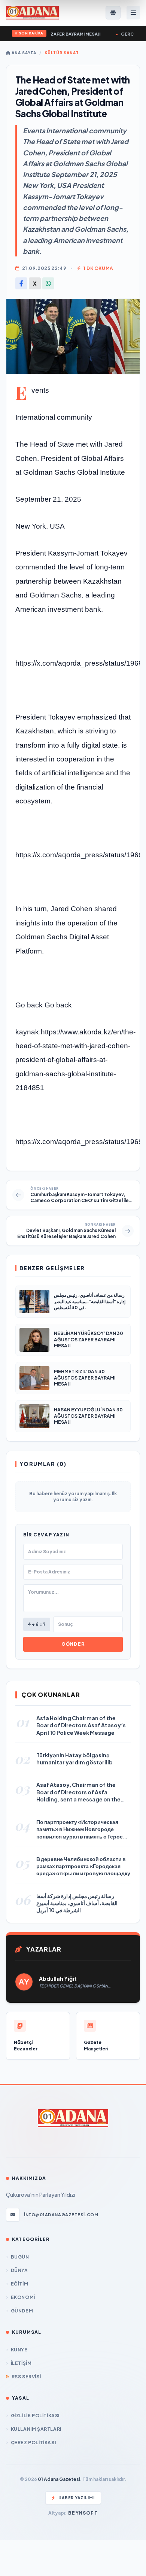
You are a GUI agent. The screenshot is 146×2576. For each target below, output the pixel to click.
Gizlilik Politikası (35, 2416)
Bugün (20, 2257)
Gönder (73, 1644)
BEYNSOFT (83, 2513)
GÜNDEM (22, 2311)
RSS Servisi (26, 2377)
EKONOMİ (23, 2297)
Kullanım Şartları (36, 2429)
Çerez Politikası (33, 2443)
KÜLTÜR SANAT (62, 53)
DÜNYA (19, 2270)
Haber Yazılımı (77, 2498)
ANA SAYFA (23, 53)
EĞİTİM (19, 2284)
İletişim (21, 2363)
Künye (19, 2350)
